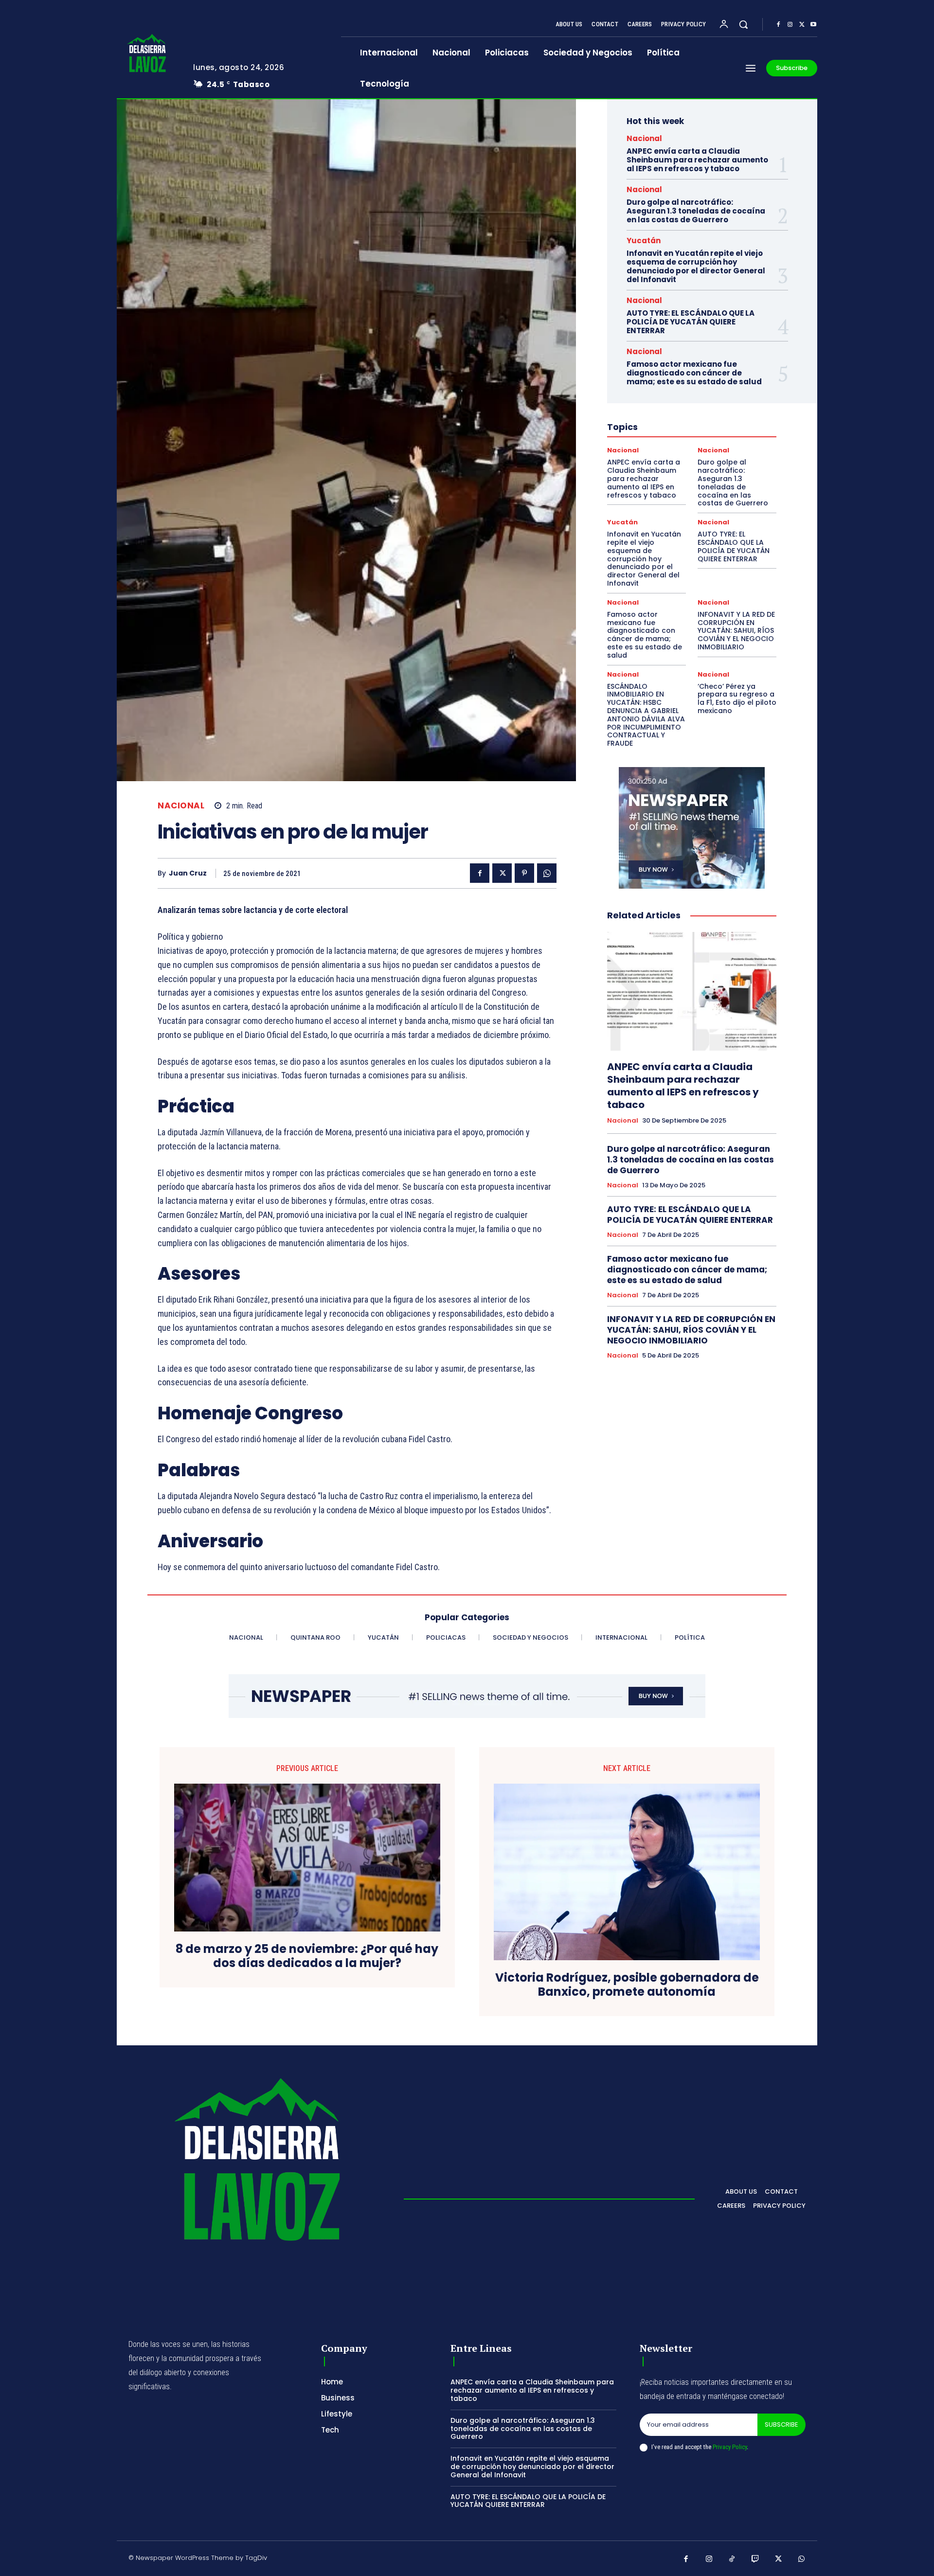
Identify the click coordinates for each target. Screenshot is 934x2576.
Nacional (181, 806)
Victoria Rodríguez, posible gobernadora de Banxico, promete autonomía (627, 1985)
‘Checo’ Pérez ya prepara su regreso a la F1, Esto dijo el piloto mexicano (737, 698)
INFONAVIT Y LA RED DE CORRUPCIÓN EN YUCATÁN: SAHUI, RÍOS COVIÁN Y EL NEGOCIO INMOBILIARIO (736, 631)
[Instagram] (790, 25)
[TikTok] (732, 2559)
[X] (802, 25)
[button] (743, 24)
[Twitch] (755, 2559)
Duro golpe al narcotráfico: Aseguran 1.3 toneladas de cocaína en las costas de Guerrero (696, 211)
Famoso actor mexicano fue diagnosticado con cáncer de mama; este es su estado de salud (694, 373)
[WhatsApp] (547, 873)
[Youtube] (813, 25)
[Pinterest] (524, 873)
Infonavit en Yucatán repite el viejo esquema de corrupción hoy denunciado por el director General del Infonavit (696, 266)
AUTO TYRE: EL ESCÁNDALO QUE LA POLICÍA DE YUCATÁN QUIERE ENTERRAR (691, 322)
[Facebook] (778, 25)
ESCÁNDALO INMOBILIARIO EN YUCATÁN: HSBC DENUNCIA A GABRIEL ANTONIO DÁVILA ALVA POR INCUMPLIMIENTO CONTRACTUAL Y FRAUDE (646, 715)
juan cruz (188, 873)
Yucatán (644, 241)
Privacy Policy (730, 2447)
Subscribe (781, 2424)
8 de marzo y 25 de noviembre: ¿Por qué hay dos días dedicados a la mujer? (307, 1956)
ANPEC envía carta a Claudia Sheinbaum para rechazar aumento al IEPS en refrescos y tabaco (697, 160)
